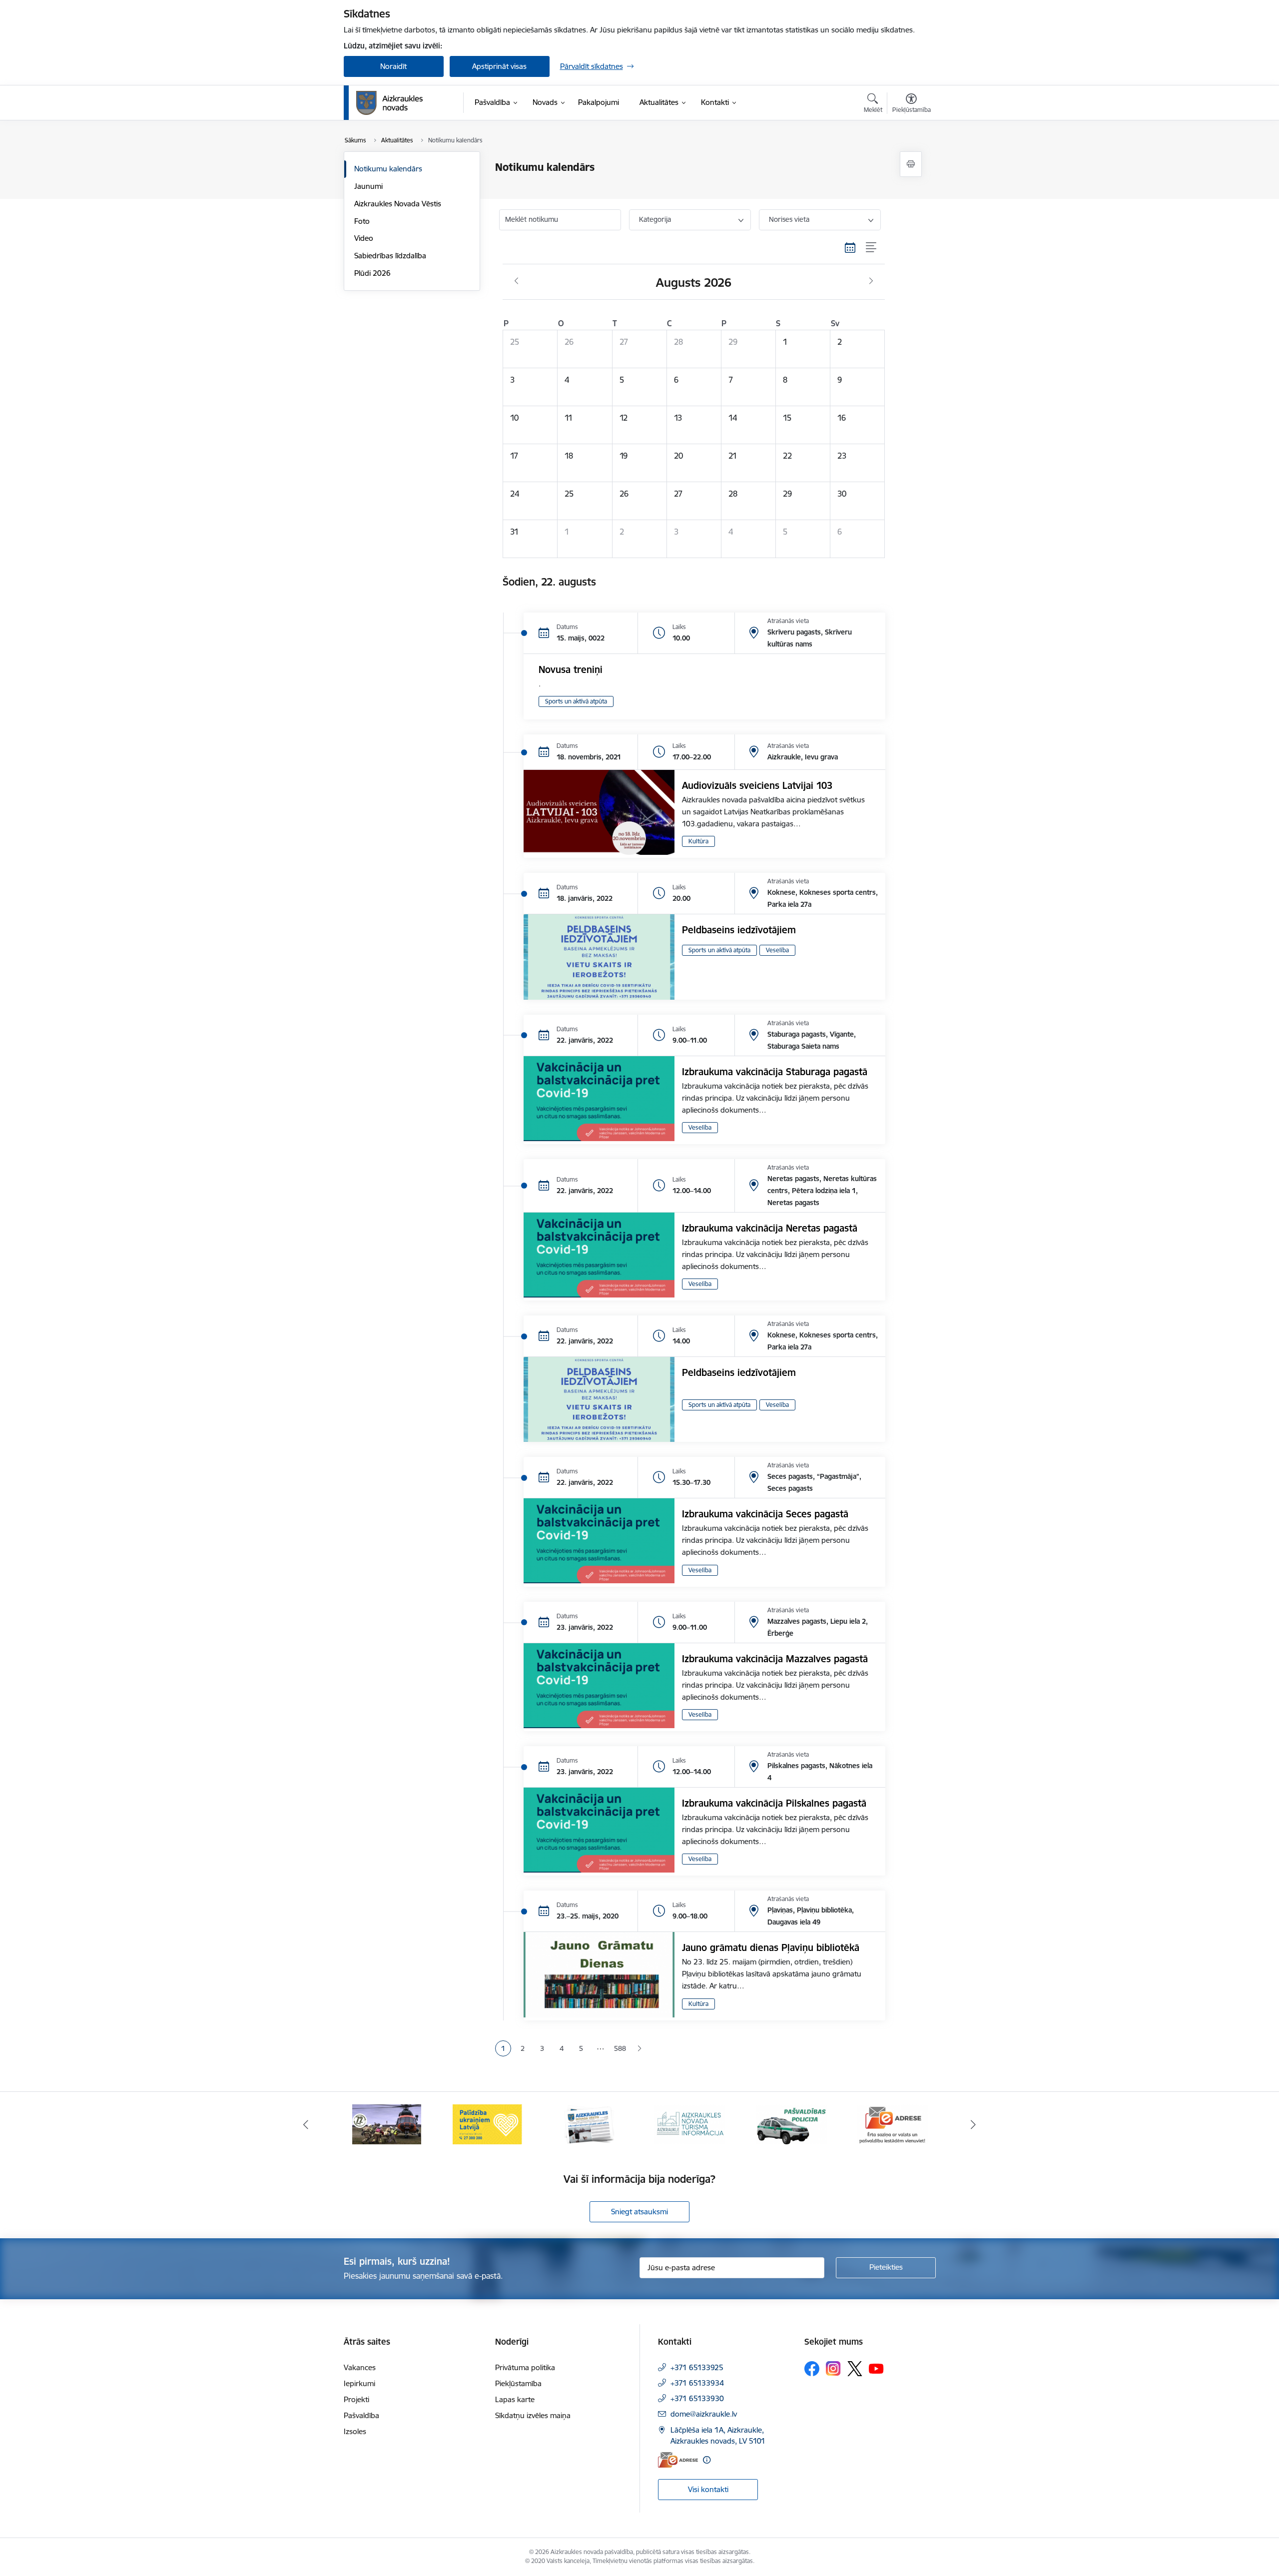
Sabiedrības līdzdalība (390, 256)
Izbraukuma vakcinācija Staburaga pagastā (775, 1072)
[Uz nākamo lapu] (639, 2049)
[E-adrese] (678, 2460)
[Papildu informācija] (707, 2460)
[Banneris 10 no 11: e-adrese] (791, 2124)
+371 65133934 (697, 2383)
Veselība (777, 950)
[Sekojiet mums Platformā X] (855, 2369)
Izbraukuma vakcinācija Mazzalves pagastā (775, 1659)
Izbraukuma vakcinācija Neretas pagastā (770, 1228)
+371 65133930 (697, 2398)
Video (364, 238)
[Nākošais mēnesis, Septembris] (871, 281)
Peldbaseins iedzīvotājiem (739, 930)
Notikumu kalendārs (388, 169)
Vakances (360, 2367)
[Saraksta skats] (872, 248)
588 (620, 2048)
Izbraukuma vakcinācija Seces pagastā (765, 1514)
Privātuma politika (525, 2367)
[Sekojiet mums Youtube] (876, 2368)
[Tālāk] (974, 2124)
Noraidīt (393, 66)
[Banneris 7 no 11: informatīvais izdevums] (488, 2124)
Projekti (356, 2399)
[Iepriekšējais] (306, 2124)
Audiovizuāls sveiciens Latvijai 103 (757, 785)
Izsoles (355, 2431)
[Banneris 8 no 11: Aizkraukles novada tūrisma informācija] (589, 2124)
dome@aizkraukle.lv (704, 2414)
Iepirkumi (359, 2383)
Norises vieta (789, 219)
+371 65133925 (697, 2367)
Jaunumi (368, 186)
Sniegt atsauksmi (639, 2212)
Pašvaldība (361, 2415)
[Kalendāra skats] (850, 248)
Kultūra (698, 841)
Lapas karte (515, 2399)
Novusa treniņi (571, 669)
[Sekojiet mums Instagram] (833, 2368)
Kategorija (655, 219)
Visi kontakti (708, 2489)
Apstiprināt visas (499, 66)
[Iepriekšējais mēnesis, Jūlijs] (516, 281)
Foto (362, 221)
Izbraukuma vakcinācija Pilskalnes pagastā (774, 1803)
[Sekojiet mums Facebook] (812, 2369)
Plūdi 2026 (372, 273)
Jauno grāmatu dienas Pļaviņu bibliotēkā (771, 1947)
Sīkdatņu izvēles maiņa (533, 2415)
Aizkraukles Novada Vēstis (398, 204)
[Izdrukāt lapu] (911, 164)
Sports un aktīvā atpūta (576, 701)
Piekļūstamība (518, 2383)
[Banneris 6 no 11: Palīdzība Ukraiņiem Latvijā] (387, 2124)
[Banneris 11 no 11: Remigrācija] (892, 2124)
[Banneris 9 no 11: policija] (690, 2124)
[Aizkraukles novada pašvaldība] (389, 103)
